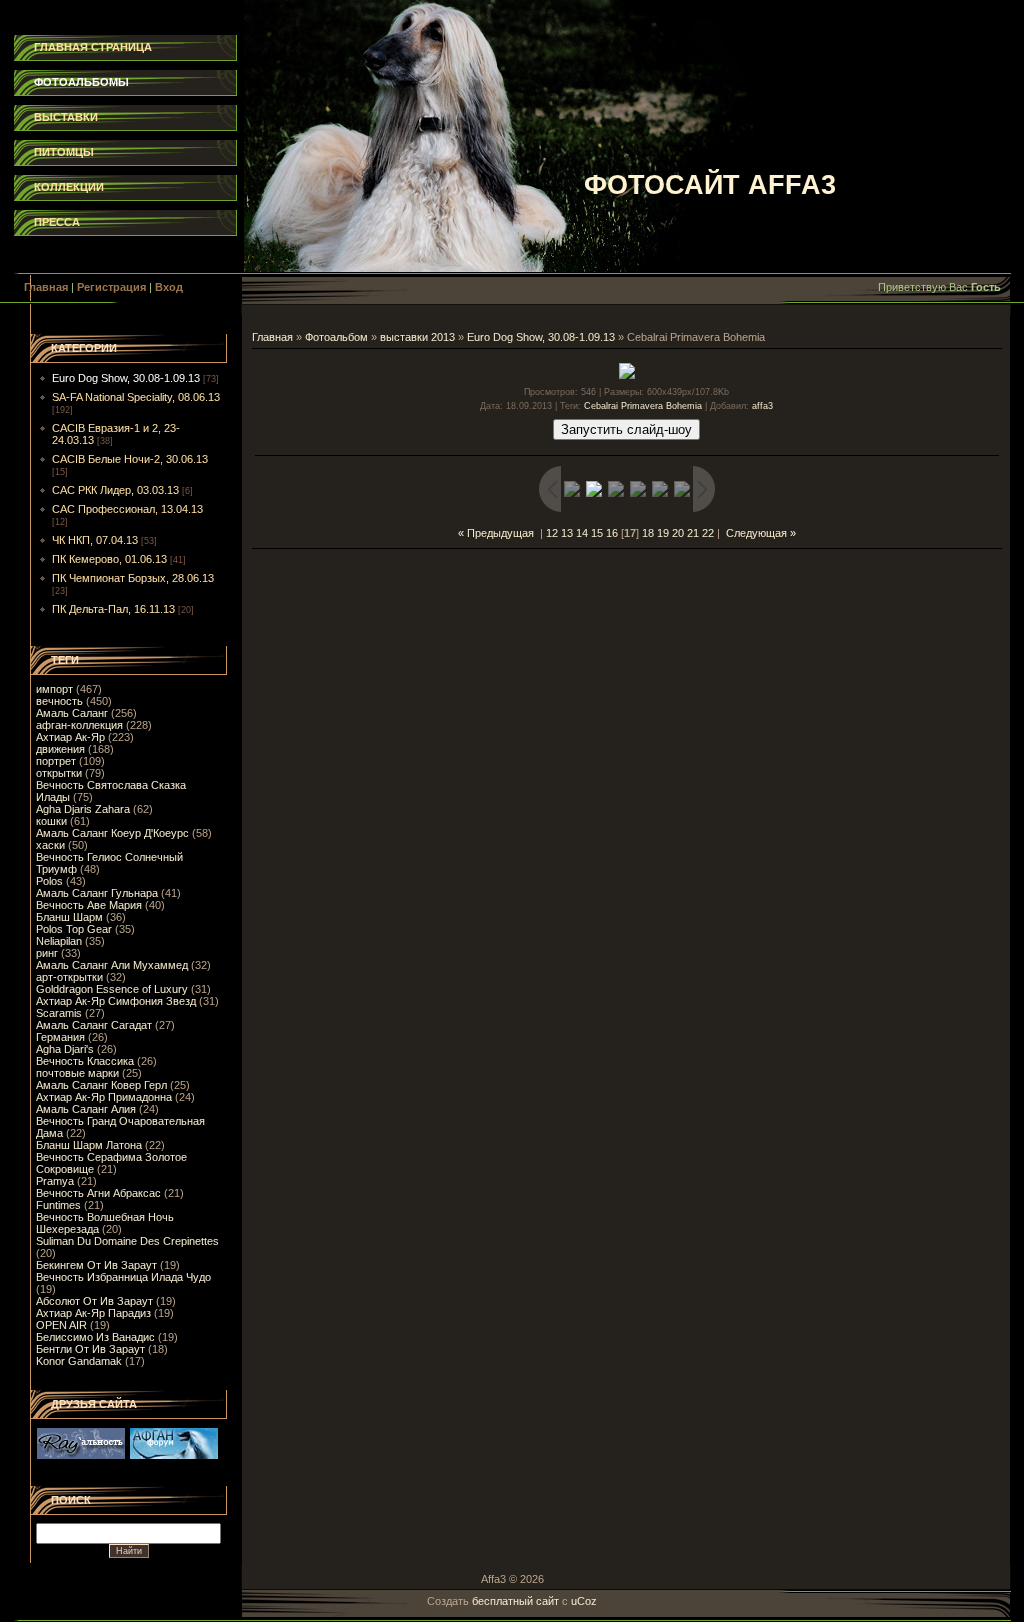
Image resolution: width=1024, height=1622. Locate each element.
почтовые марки (77, 1073)
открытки (59, 773)
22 (708, 533)
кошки (51, 821)
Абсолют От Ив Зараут (94, 1301)
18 (648, 533)
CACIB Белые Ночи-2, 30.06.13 (130, 459)
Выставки (66, 117)
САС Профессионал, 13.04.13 (127, 509)
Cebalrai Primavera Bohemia (643, 406)
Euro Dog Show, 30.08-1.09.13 (126, 378)
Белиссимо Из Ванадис (95, 1337)
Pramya (55, 1181)
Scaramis (59, 1013)
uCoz (584, 1601)
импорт (54, 689)
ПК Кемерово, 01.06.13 (109, 559)
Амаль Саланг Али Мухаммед (112, 965)
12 (552, 533)
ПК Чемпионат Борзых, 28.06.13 (133, 578)
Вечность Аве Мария (89, 905)
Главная (46, 287)
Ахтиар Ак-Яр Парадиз (93, 1313)
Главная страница (93, 47)
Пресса (57, 222)
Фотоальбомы (81, 82)
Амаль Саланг (72, 713)
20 (678, 533)
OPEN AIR (61, 1325)
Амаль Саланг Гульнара (97, 893)
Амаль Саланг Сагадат (94, 1025)
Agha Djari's (65, 1049)
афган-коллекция (79, 725)
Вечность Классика (85, 1061)
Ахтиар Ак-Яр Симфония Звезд (116, 1001)
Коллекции (69, 187)
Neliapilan (59, 941)
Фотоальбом (336, 337)
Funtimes (58, 1205)
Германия (60, 1037)
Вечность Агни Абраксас (98, 1193)
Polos (49, 881)
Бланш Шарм (69, 917)
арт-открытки (69, 977)
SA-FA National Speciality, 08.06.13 (136, 397)
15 (597, 533)
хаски (50, 845)
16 (612, 533)
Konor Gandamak (79, 1361)
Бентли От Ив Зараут (90, 1349)
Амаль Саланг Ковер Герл (101, 1085)
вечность (59, 701)
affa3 (762, 406)
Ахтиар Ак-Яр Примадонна (104, 1097)
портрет (56, 761)
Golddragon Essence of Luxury (112, 989)
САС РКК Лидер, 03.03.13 (115, 490)
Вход (169, 287)
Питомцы (64, 152)
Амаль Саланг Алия (86, 1109)
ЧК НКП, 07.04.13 (95, 540)
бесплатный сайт (515, 1601)
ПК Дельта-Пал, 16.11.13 (113, 609)
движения (60, 749)
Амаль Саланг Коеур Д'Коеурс (112, 833)
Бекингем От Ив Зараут (96, 1265)
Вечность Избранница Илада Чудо (123, 1277)
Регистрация (111, 287)
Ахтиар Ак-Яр (70, 737)
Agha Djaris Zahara (83, 809)
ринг (47, 953)
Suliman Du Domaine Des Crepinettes (127, 1241)
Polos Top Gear (74, 929)
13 (567, 533)
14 (582, 533)
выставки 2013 (417, 337)
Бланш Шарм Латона (89, 1145)
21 (693, 533)
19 (663, 533)
